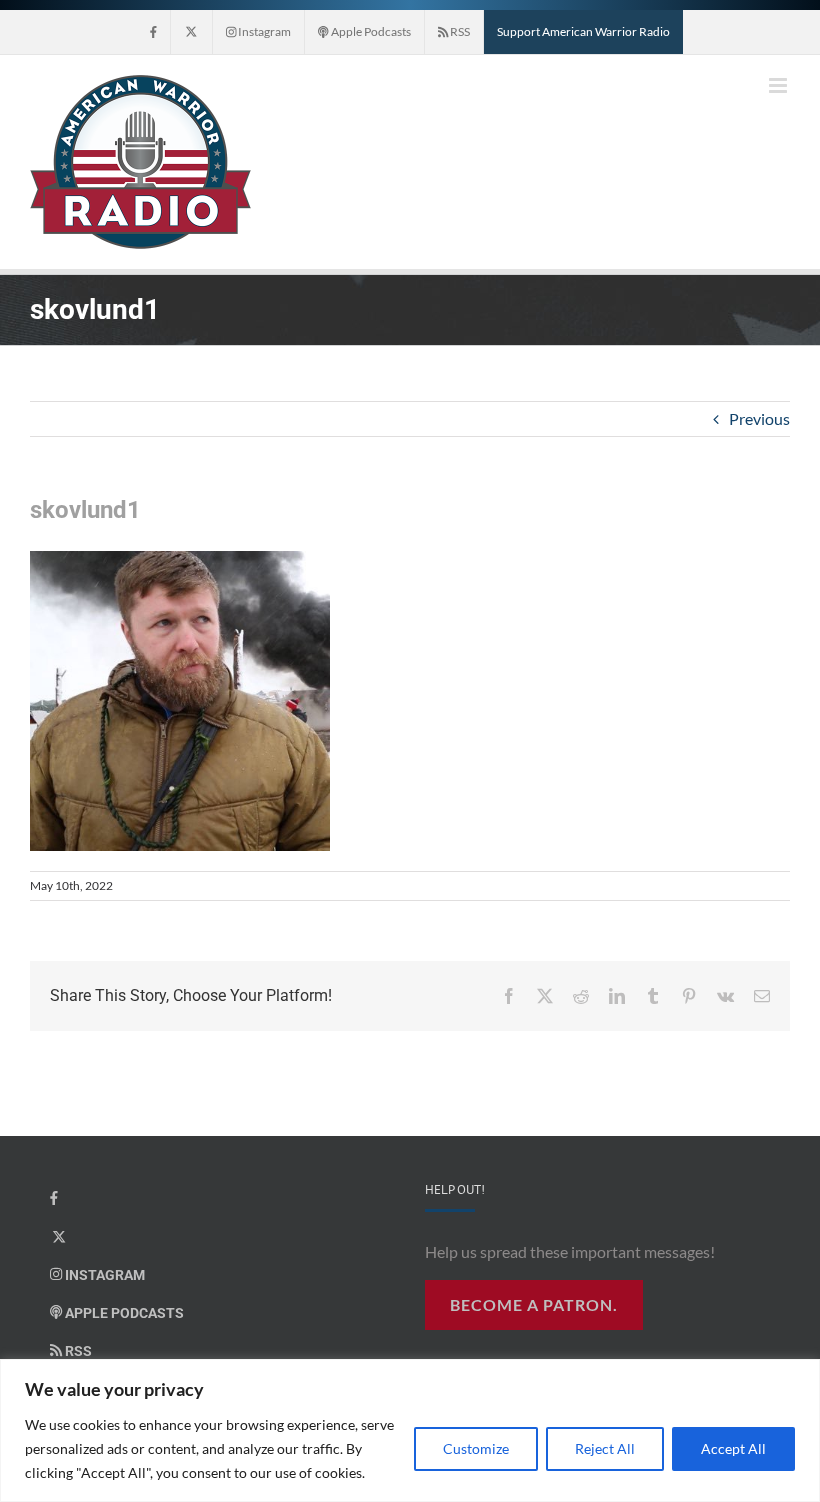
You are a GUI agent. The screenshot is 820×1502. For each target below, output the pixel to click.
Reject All (605, 1448)
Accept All (733, 1448)
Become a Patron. (534, 1304)
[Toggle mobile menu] (779, 85)
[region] (410, 1430)
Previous (759, 418)
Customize (476, 1448)
